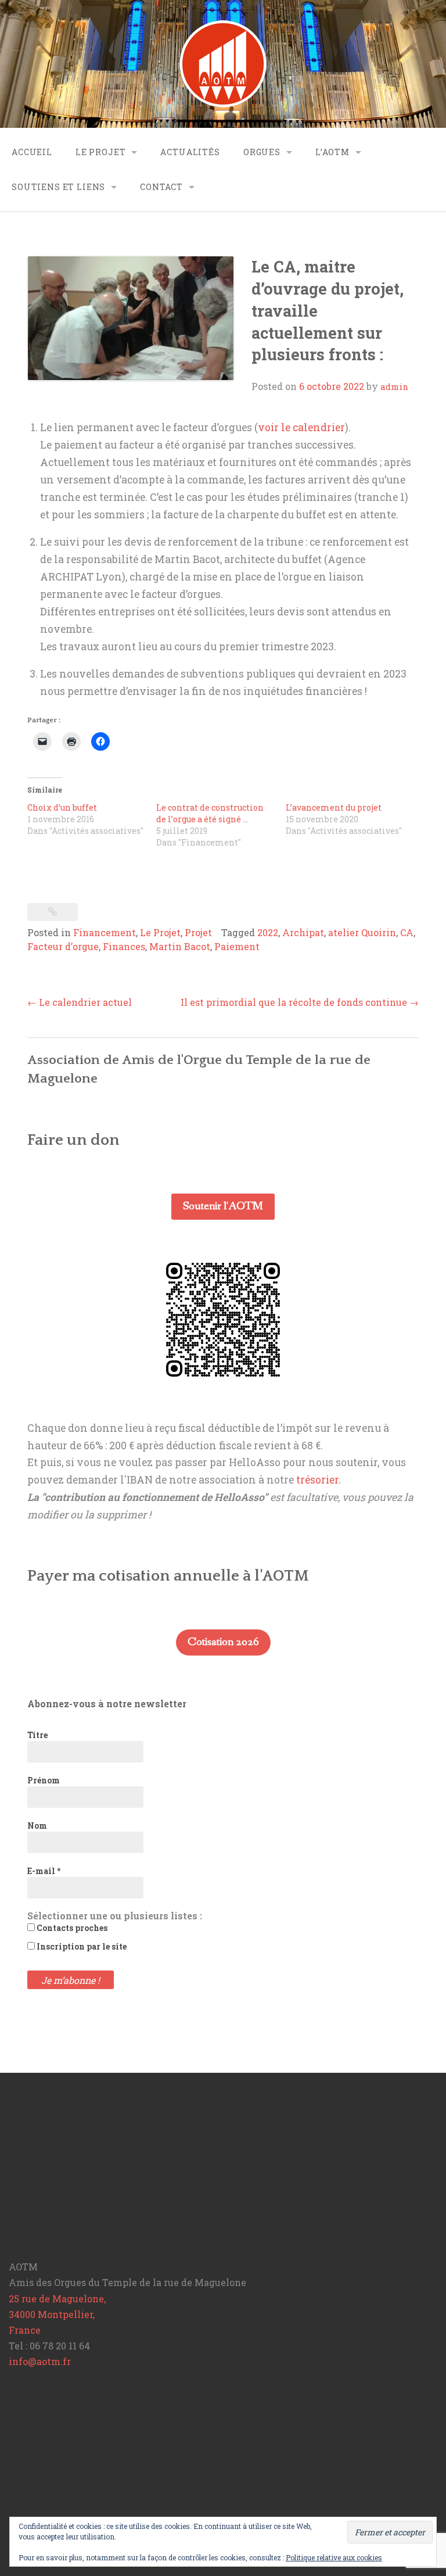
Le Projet (101, 152)
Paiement (237, 946)
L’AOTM (332, 152)
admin (395, 386)
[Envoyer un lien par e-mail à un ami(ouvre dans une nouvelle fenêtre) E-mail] (42, 741)
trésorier (317, 1480)
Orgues (262, 152)
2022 (268, 932)
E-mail (44, 1871)
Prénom (44, 1780)
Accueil (32, 152)
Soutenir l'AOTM (223, 1206)
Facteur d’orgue (63, 946)
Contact (161, 187)
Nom (37, 1826)
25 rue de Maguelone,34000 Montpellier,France (57, 2314)
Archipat (303, 932)
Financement (105, 932)
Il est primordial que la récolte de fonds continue (300, 1002)
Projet (198, 932)
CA (407, 932)
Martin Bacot (180, 946)
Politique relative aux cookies (334, 2557)
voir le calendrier (301, 427)
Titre (37, 1735)
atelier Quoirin (362, 932)
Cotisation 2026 (223, 1642)
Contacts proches (71, 1928)
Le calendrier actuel (80, 1002)
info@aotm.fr (40, 2361)
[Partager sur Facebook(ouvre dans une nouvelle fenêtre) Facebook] (100, 741)
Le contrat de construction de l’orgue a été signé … (210, 813)
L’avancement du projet (334, 807)
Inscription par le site (81, 1946)
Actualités (190, 152)
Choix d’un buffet (62, 807)
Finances (124, 946)
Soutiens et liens (58, 187)
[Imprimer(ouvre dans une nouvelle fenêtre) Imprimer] (71, 741)
